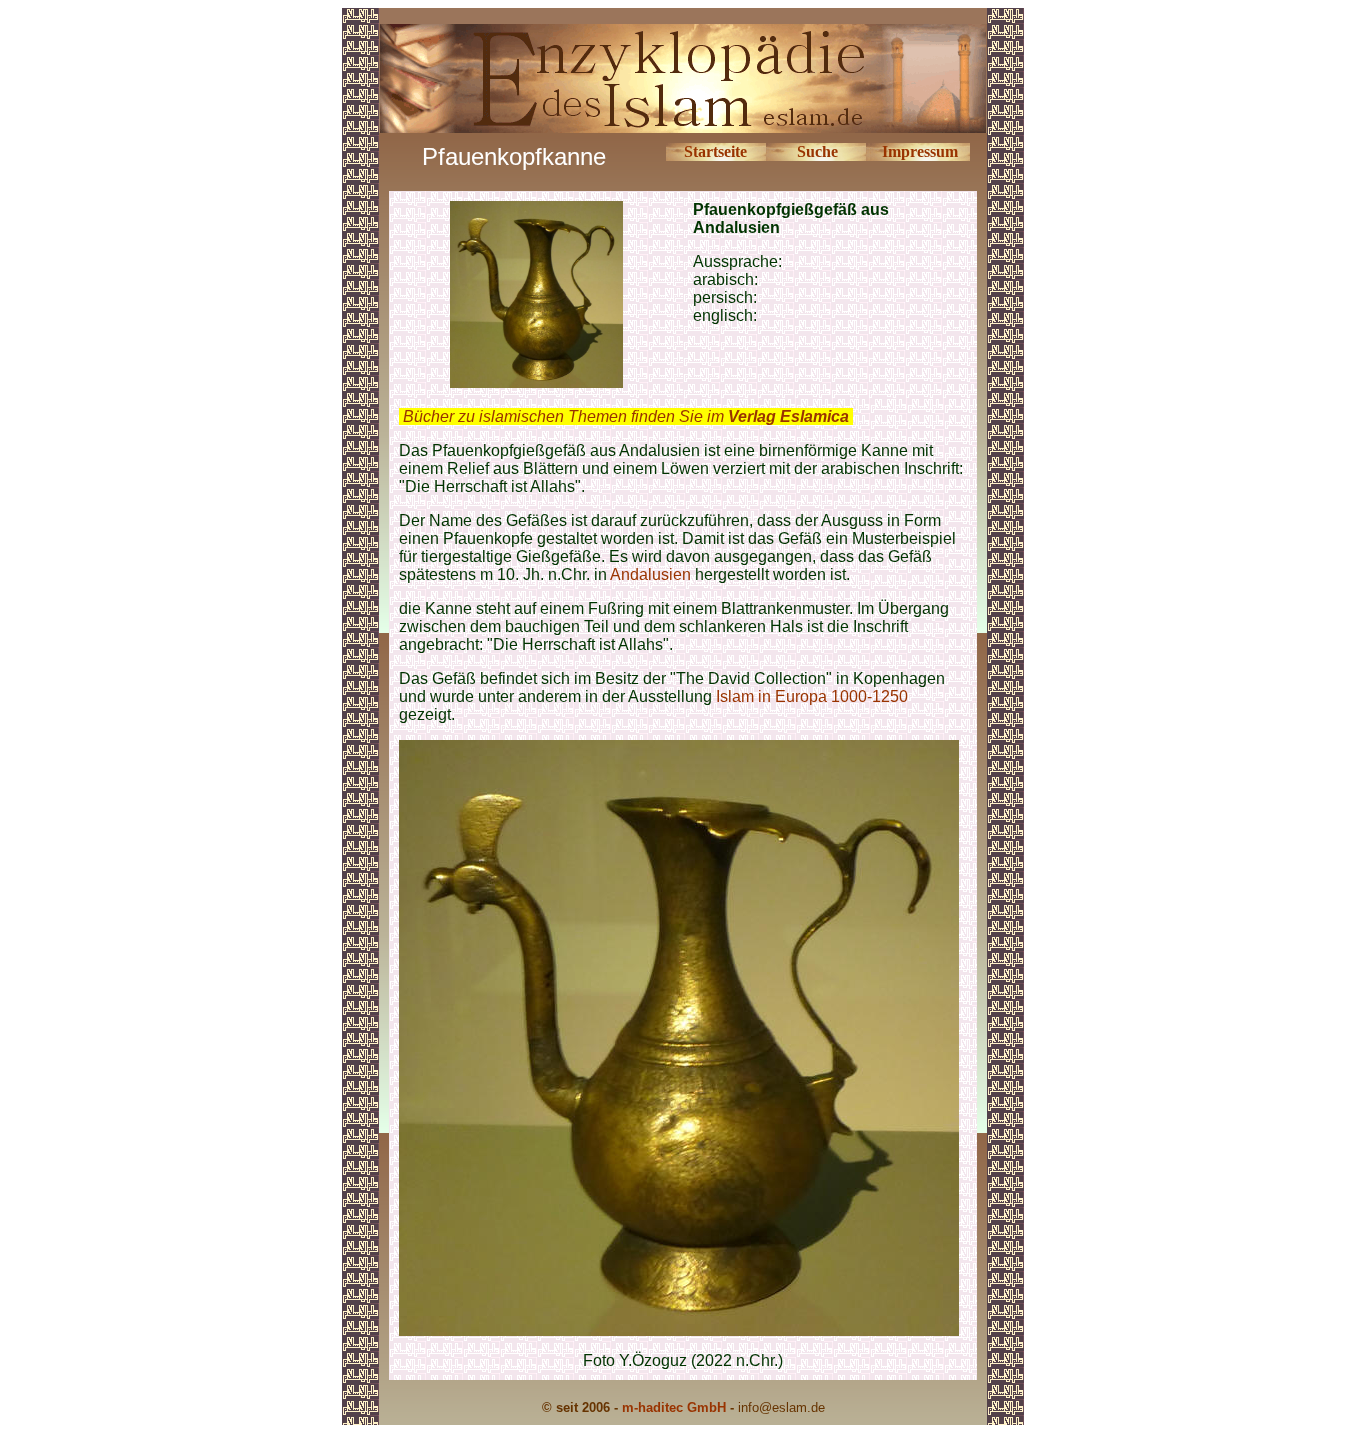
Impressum (920, 151)
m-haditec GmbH (674, 1407)
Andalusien (652, 574)
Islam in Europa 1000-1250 (812, 696)
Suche (817, 151)
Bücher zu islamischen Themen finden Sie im (626, 416)
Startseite (715, 151)
